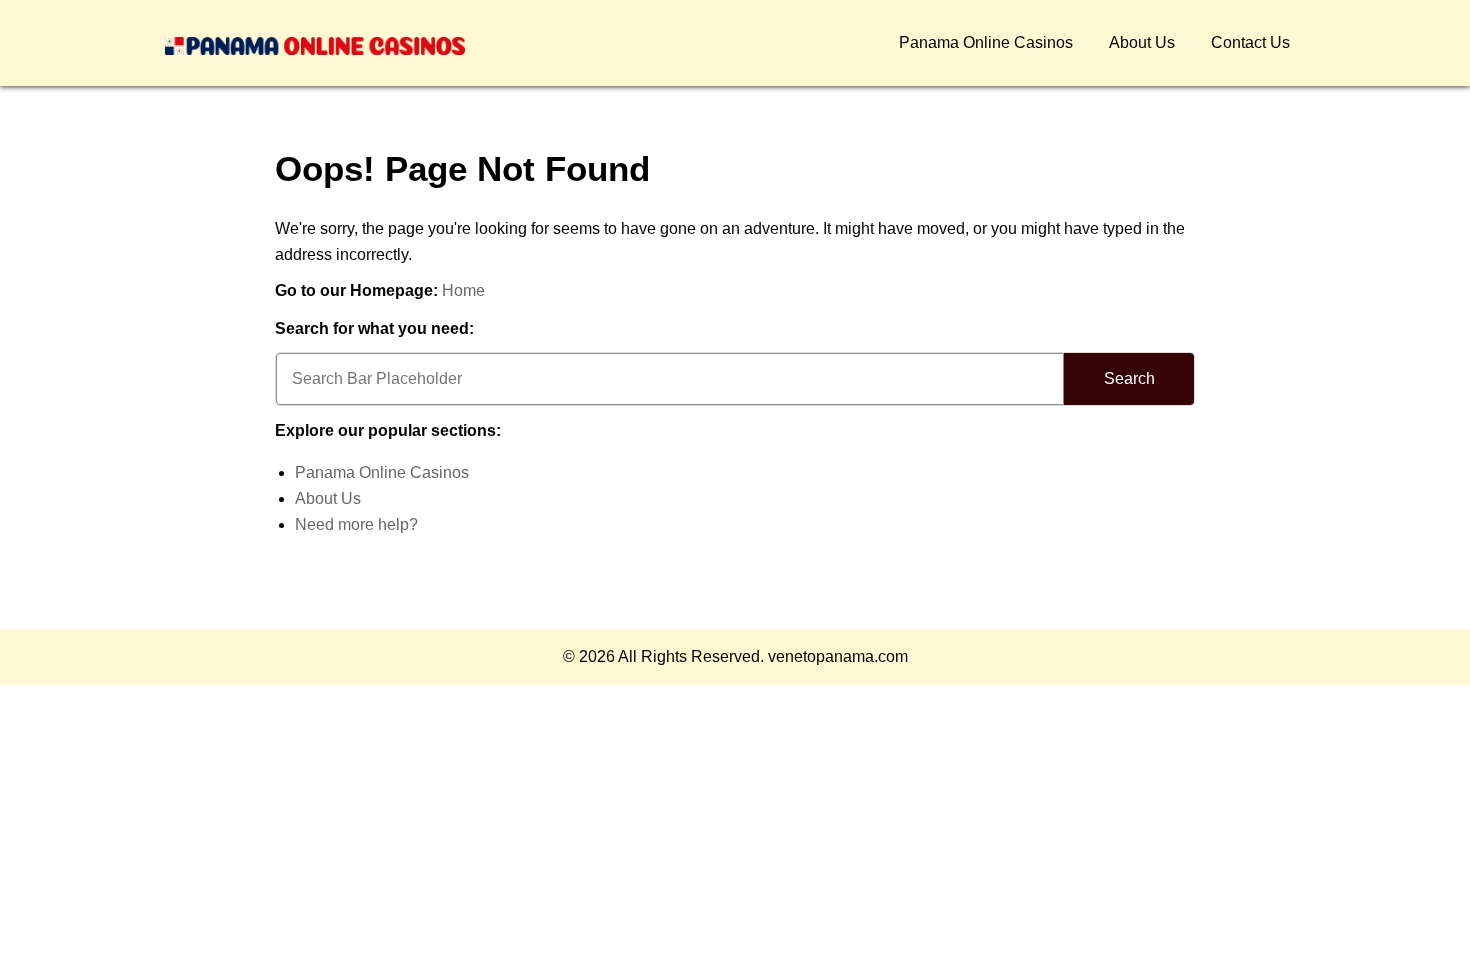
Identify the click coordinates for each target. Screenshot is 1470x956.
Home (463, 290)
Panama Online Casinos (986, 42)
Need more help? (356, 524)
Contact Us (1250, 42)
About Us (1142, 42)
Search (1129, 378)
